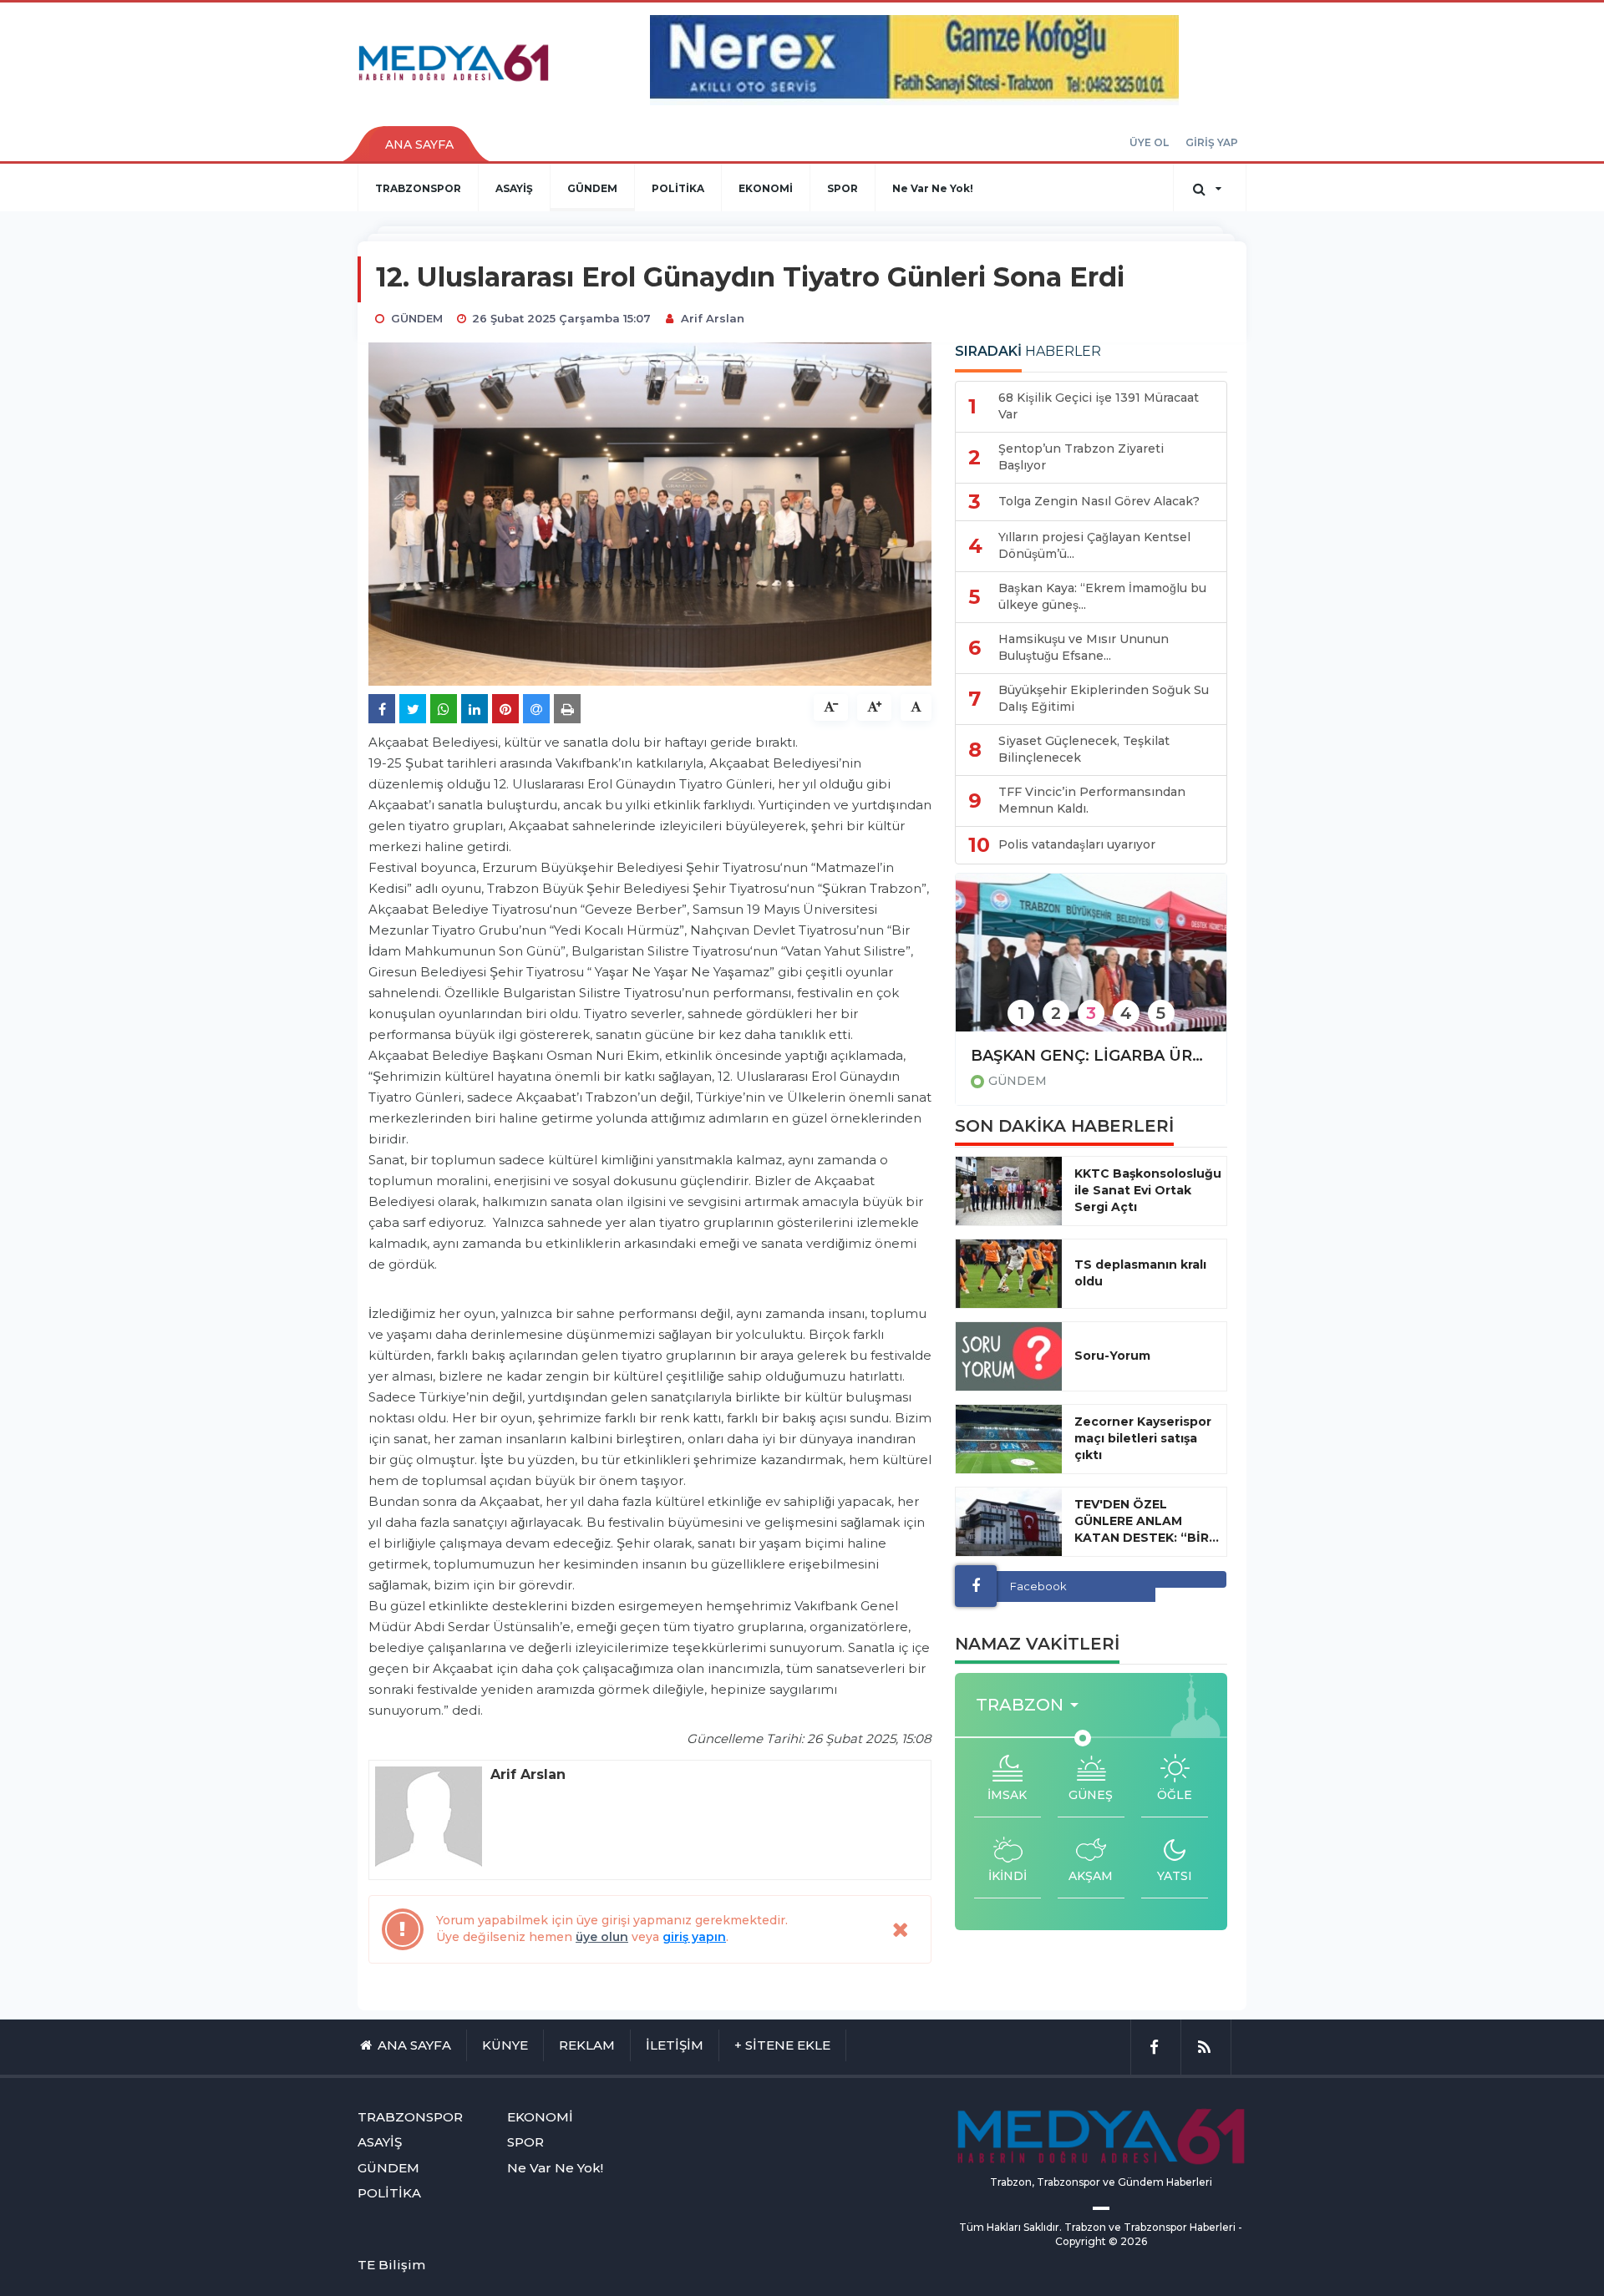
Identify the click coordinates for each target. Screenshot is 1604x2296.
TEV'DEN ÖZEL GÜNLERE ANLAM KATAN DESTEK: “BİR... (1147, 1521)
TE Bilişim (391, 2265)
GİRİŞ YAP (1212, 142)
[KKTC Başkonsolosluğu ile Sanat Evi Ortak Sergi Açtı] (1009, 1191)
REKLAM (587, 2045)
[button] (1032, 1705)
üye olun (602, 1937)
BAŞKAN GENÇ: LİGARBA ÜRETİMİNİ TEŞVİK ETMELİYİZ (1091, 1056)
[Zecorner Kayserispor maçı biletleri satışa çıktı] (1009, 1439)
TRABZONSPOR (418, 188)
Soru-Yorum (1112, 1356)
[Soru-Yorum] (1009, 1356)
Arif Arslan (713, 318)
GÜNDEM (592, 188)
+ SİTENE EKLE (782, 2045)
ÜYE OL (1149, 142)
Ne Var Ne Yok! (933, 188)
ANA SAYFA (419, 144)
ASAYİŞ (514, 188)
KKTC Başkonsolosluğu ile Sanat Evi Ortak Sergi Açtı (1148, 1190)
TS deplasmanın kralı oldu (1140, 1273)
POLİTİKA (678, 188)
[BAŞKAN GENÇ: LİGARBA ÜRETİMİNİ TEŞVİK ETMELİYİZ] (1091, 963)
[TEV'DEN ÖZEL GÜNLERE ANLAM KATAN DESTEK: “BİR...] (1009, 1522)
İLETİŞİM (675, 2045)
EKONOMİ (766, 188)
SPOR (843, 188)
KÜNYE (505, 2045)
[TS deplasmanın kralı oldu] (1009, 1274)
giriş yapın (694, 1937)
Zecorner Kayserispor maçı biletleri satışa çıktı (1143, 1438)
